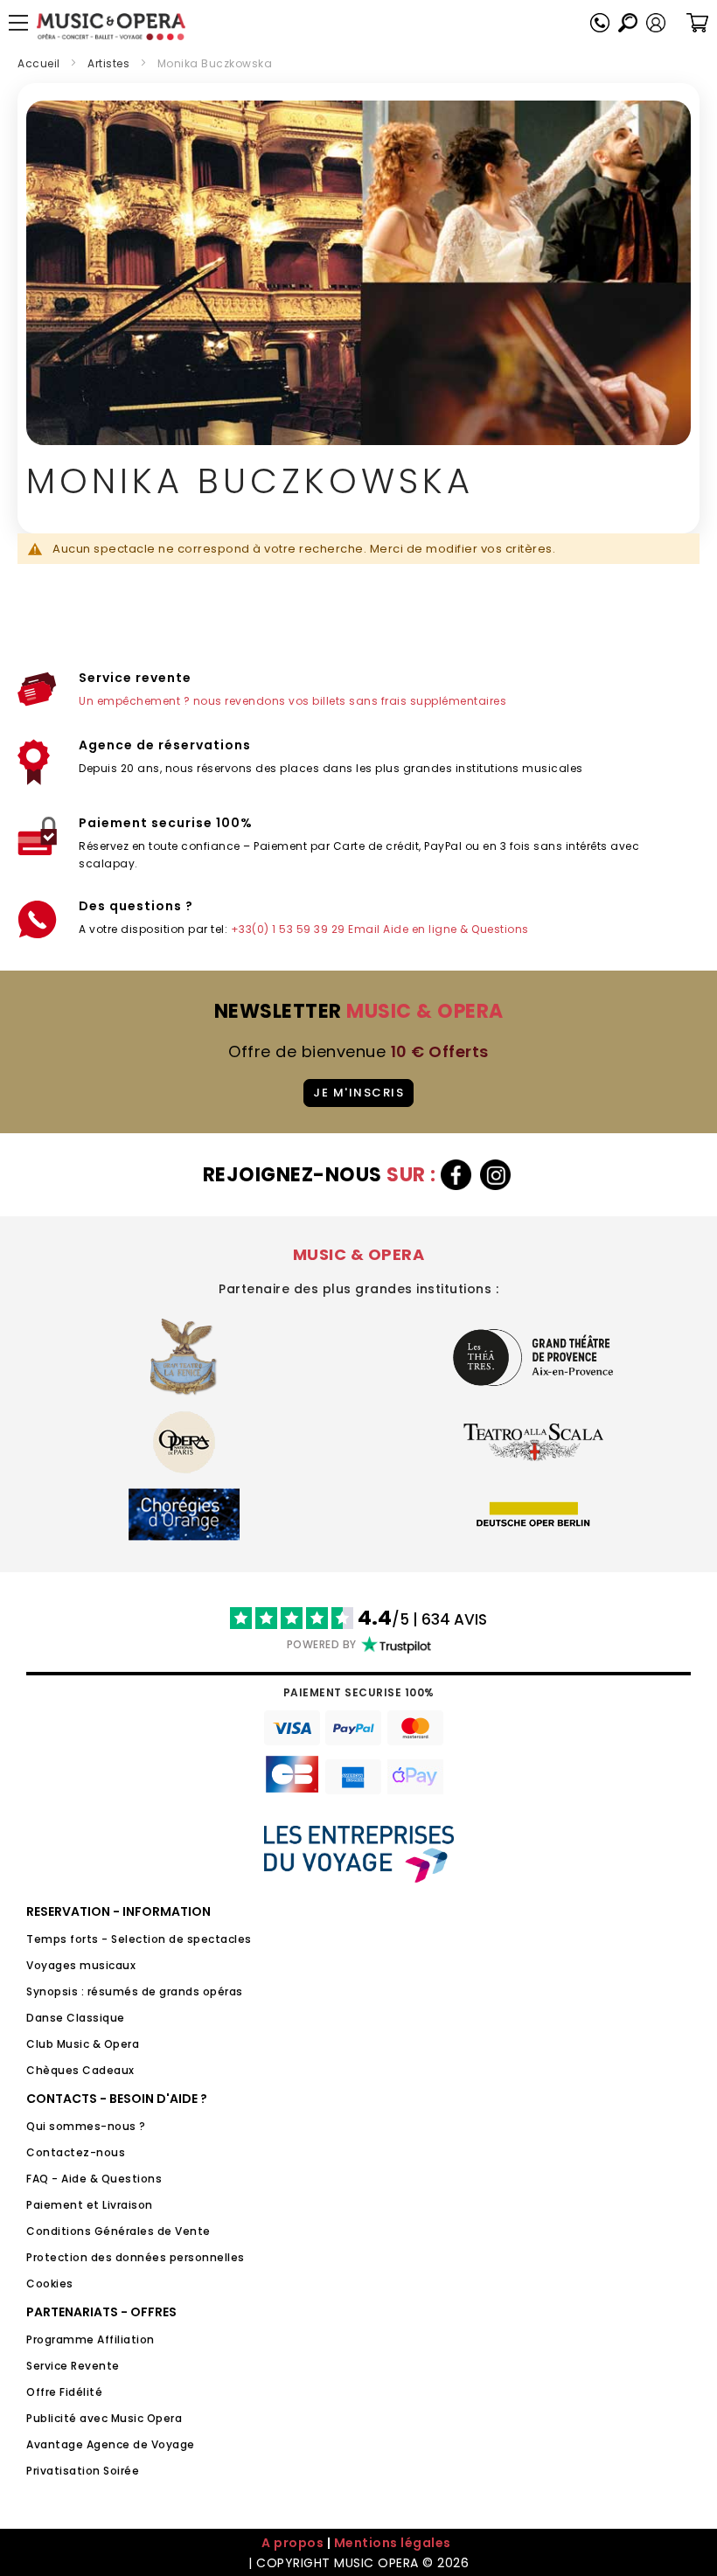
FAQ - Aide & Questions (94, 2179)
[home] (111, 27)
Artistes (108, 63)
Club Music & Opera (83, 2044)
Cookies (50, 2284)
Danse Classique (76, 2018)
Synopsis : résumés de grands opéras (135, 1991)
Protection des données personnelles (136, 2257)
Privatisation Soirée (83, 2471)
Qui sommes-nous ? (86, 2126)
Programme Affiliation (90, 2339)
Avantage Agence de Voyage (111, 2444)
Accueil (39, 63)
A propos (292, 2543)
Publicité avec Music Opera (104, 2418)
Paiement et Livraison (90, 2205)
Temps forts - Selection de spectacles (139, 1939)
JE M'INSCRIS (358, 1093)
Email (364, 929)
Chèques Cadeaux (80, 2070)
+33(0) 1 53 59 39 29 (288, 929)
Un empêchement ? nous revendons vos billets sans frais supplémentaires (292, 701)
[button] (656, 23)
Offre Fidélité (64, 2392)
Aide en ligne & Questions (456, 929)
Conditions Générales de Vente (118, 2231)
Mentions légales (393, 2543)
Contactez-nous (76, 2152)
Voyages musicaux (81, 1965)
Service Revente (73, 2366)
